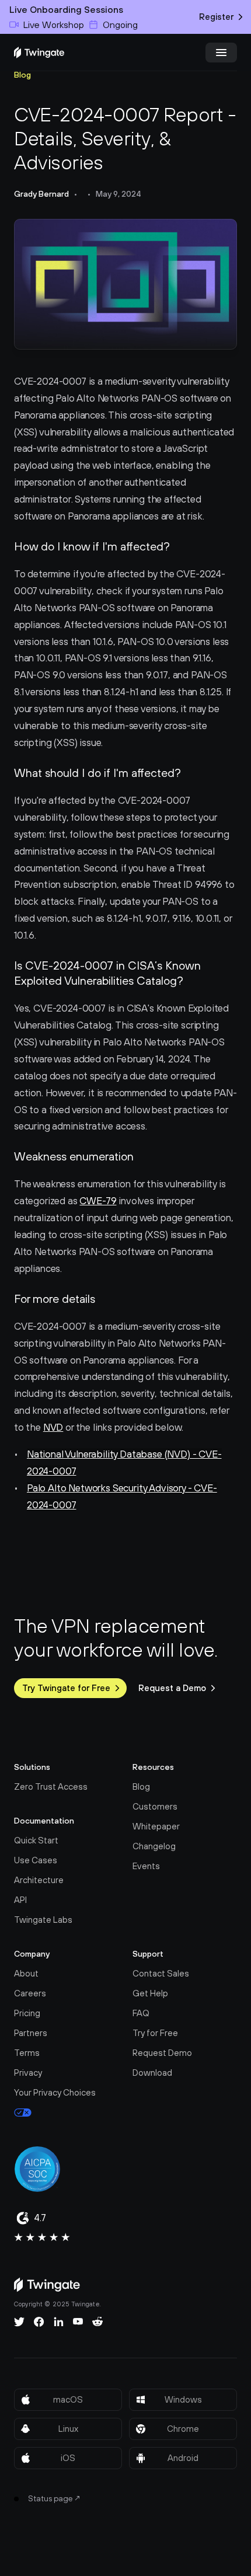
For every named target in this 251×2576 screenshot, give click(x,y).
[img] (39, 53)
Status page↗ (55, 2498)
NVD (53, 1427)
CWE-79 (98, 1201)
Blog (22, 75)
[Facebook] (39, 2321)
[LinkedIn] (59, 2321)
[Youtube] (78, 2321)
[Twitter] (19, 2321)
